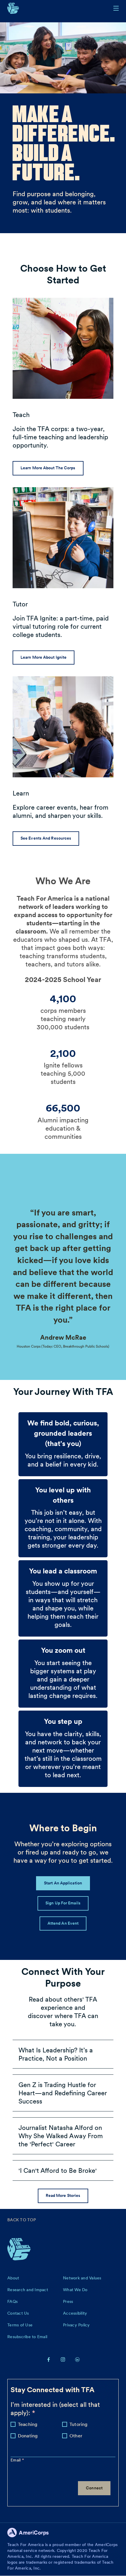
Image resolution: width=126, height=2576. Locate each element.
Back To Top (22, 2220)
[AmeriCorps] (31, 2534)
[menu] (116, 8)
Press (68, 2301)
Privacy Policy (76, 2325)
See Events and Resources (46, 838)
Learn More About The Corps (48, 468)
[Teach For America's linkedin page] (77, 2359)
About (13, 2278)
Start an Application (63, 1883)
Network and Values (82, 2278)
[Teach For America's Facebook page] (49, 2359)
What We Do (75, 2290)
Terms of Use (20, 2325)
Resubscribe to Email (27, 2337)
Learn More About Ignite (44, 657)
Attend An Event (63, 1923)
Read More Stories (63, 2195)
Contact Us (18, 2313)
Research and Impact (28, 2290)
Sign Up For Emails (63, 1903)
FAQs (12, 2301)
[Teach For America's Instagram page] (63, 2359)
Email (16, 2460)
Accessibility (75, 2313)
